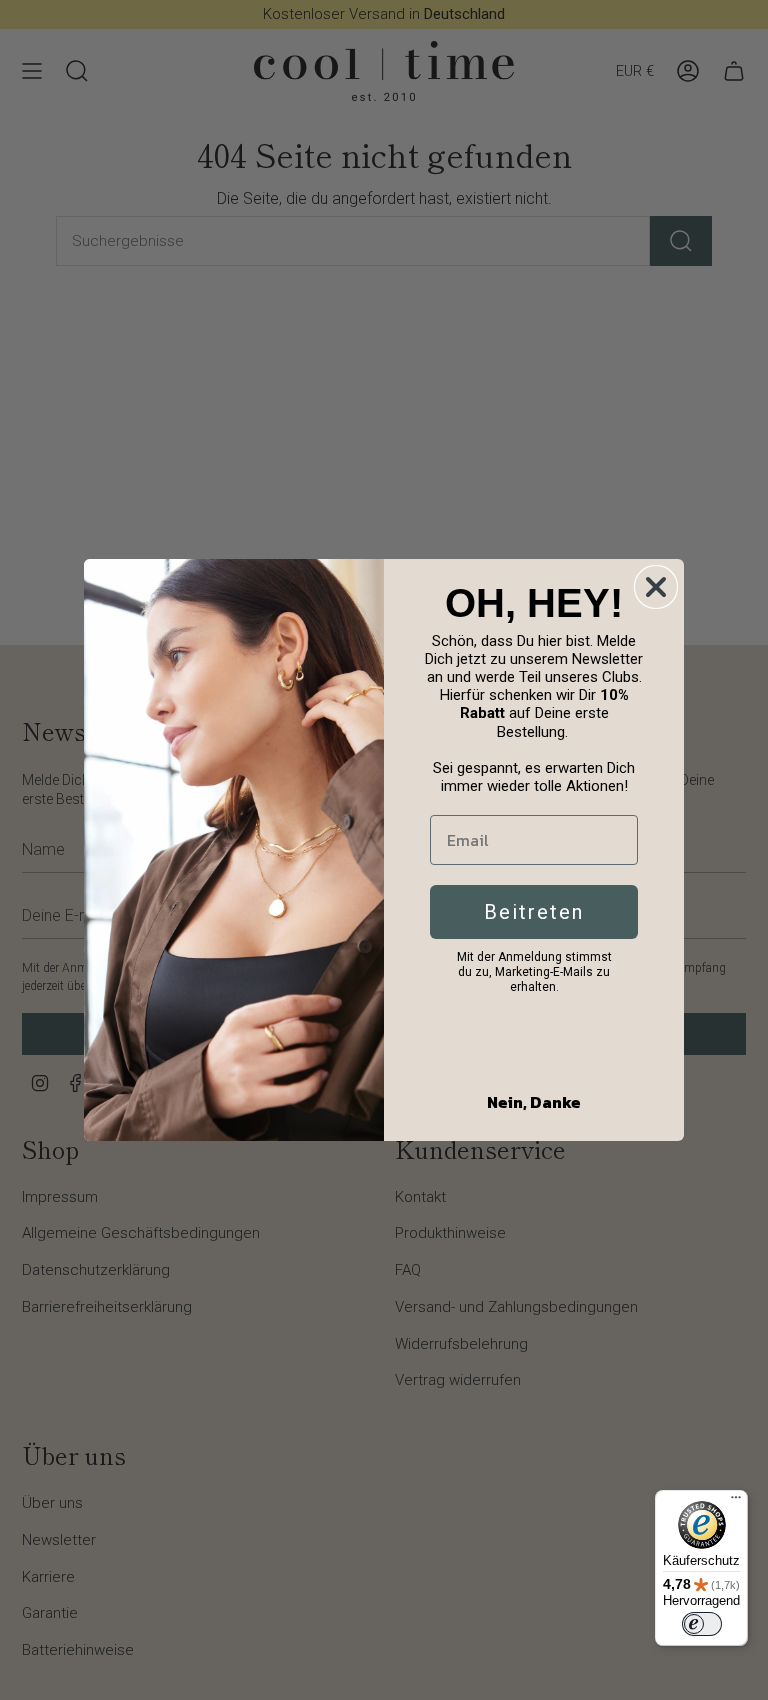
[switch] (702, 1624)
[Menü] (736, 1502)
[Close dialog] (656, 587)
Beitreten (534, 912)
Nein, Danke (534, 1102)
